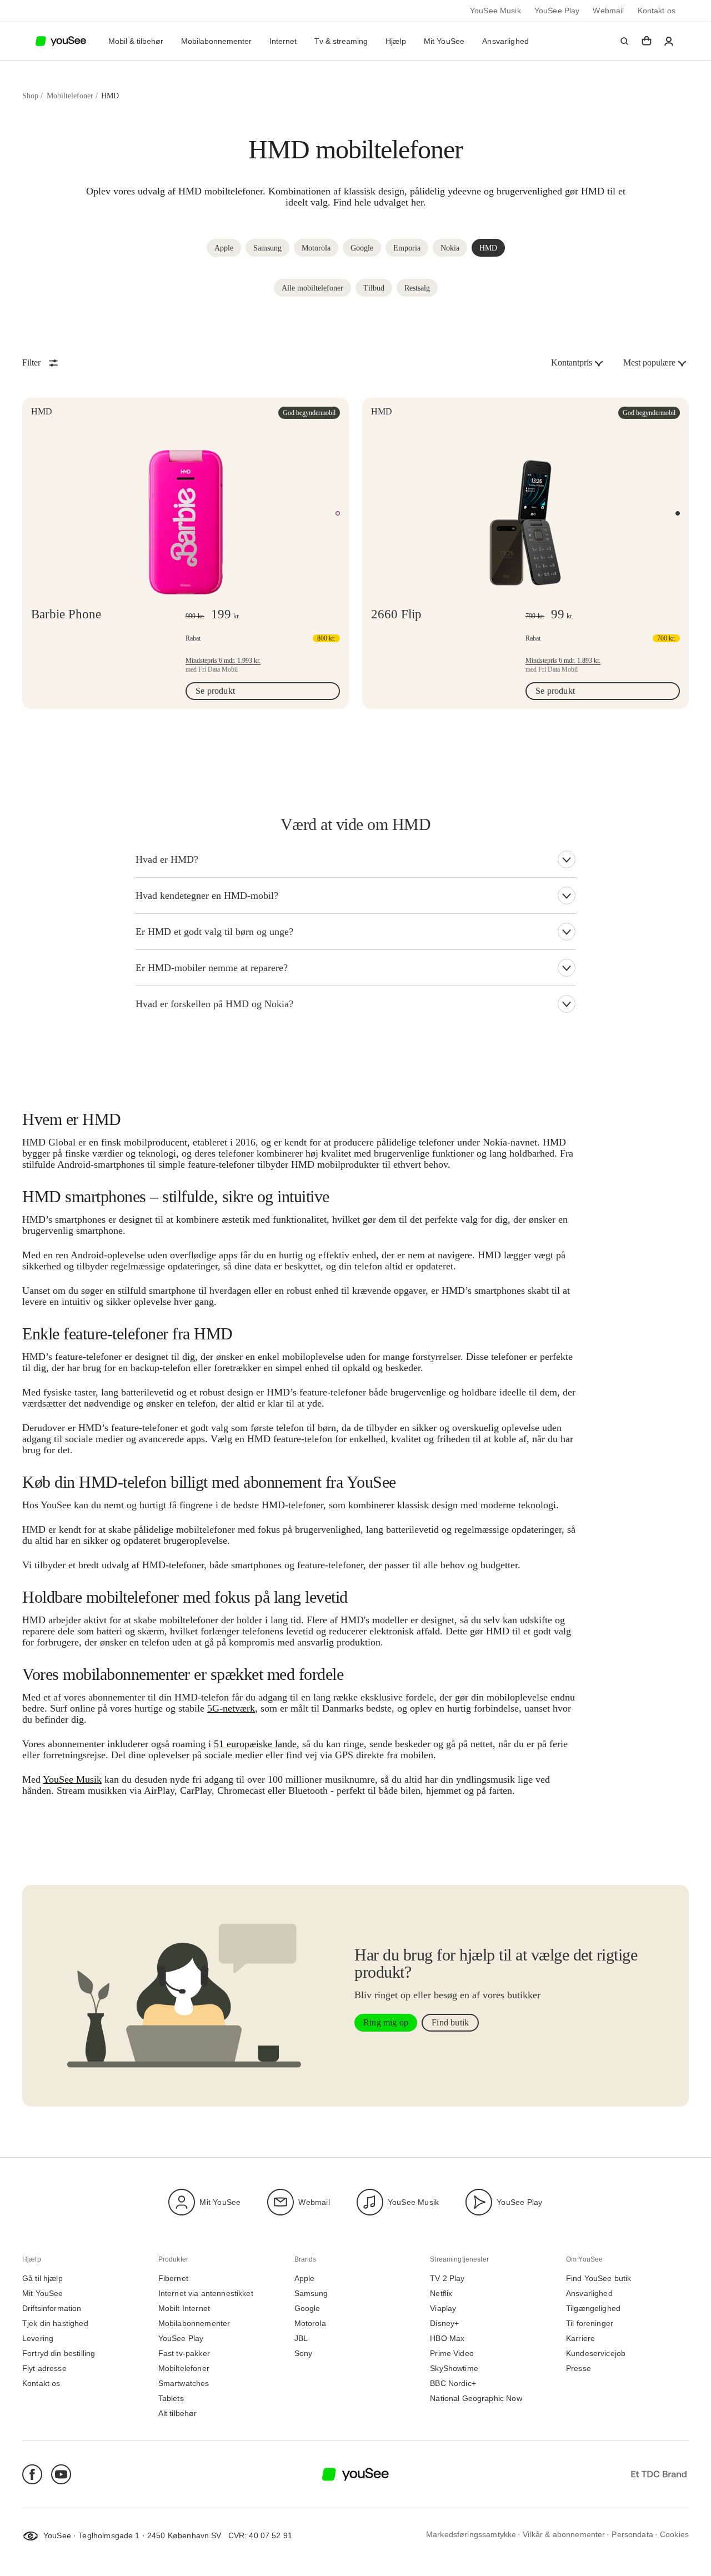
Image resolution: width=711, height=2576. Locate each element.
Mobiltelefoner (70, 96)
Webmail (608, 11)
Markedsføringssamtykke (471, 2535)
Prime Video (452, 2354)
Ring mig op (386, 2022)
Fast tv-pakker (184, 2354)
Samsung (311, 2294)
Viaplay (443, 2309)
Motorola (310, 2324)
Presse (579, 2369)
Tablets (171, 2399)
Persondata (632, 2535)
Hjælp (396, 41)
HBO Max (447, 2339)
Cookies (674, 2535)
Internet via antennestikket (206, 2294)
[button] (624, 41)
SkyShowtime (454, 2369)
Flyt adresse (44, 2369)
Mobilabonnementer (216, 41)
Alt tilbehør (178, 2414)
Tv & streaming (341, 41)
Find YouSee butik (599, 2279)
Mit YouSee (444, 41)
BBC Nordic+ (453, 2384)
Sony (304, 2354)
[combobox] (578, 363)
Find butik (450, 2022)
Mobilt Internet (184, 2309)
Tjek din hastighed (55, 2324)
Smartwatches (184, 2384)
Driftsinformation (52, 2309)
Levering (38, 2339)
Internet (283, 41)
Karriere (580, 2339)
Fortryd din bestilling (59, 2354)
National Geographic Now (476, 2399)
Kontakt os (657, 11)
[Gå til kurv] (647, 41)
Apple (305, 2279)
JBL (301, 2339)
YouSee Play (557, 11)
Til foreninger (590, 2324)
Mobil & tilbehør (136, 41)
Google (307, 2309)
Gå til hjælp (42, 2279)
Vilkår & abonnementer (564, 2535)
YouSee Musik (495, 11)
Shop (30, 96)
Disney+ (444, 2324)
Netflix (441, 2294)
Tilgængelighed (593, 2309)
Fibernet (173, 2279)
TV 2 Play (447, 2279)
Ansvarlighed (505, 41)
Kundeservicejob (596, 2354)
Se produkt (219, 693)
